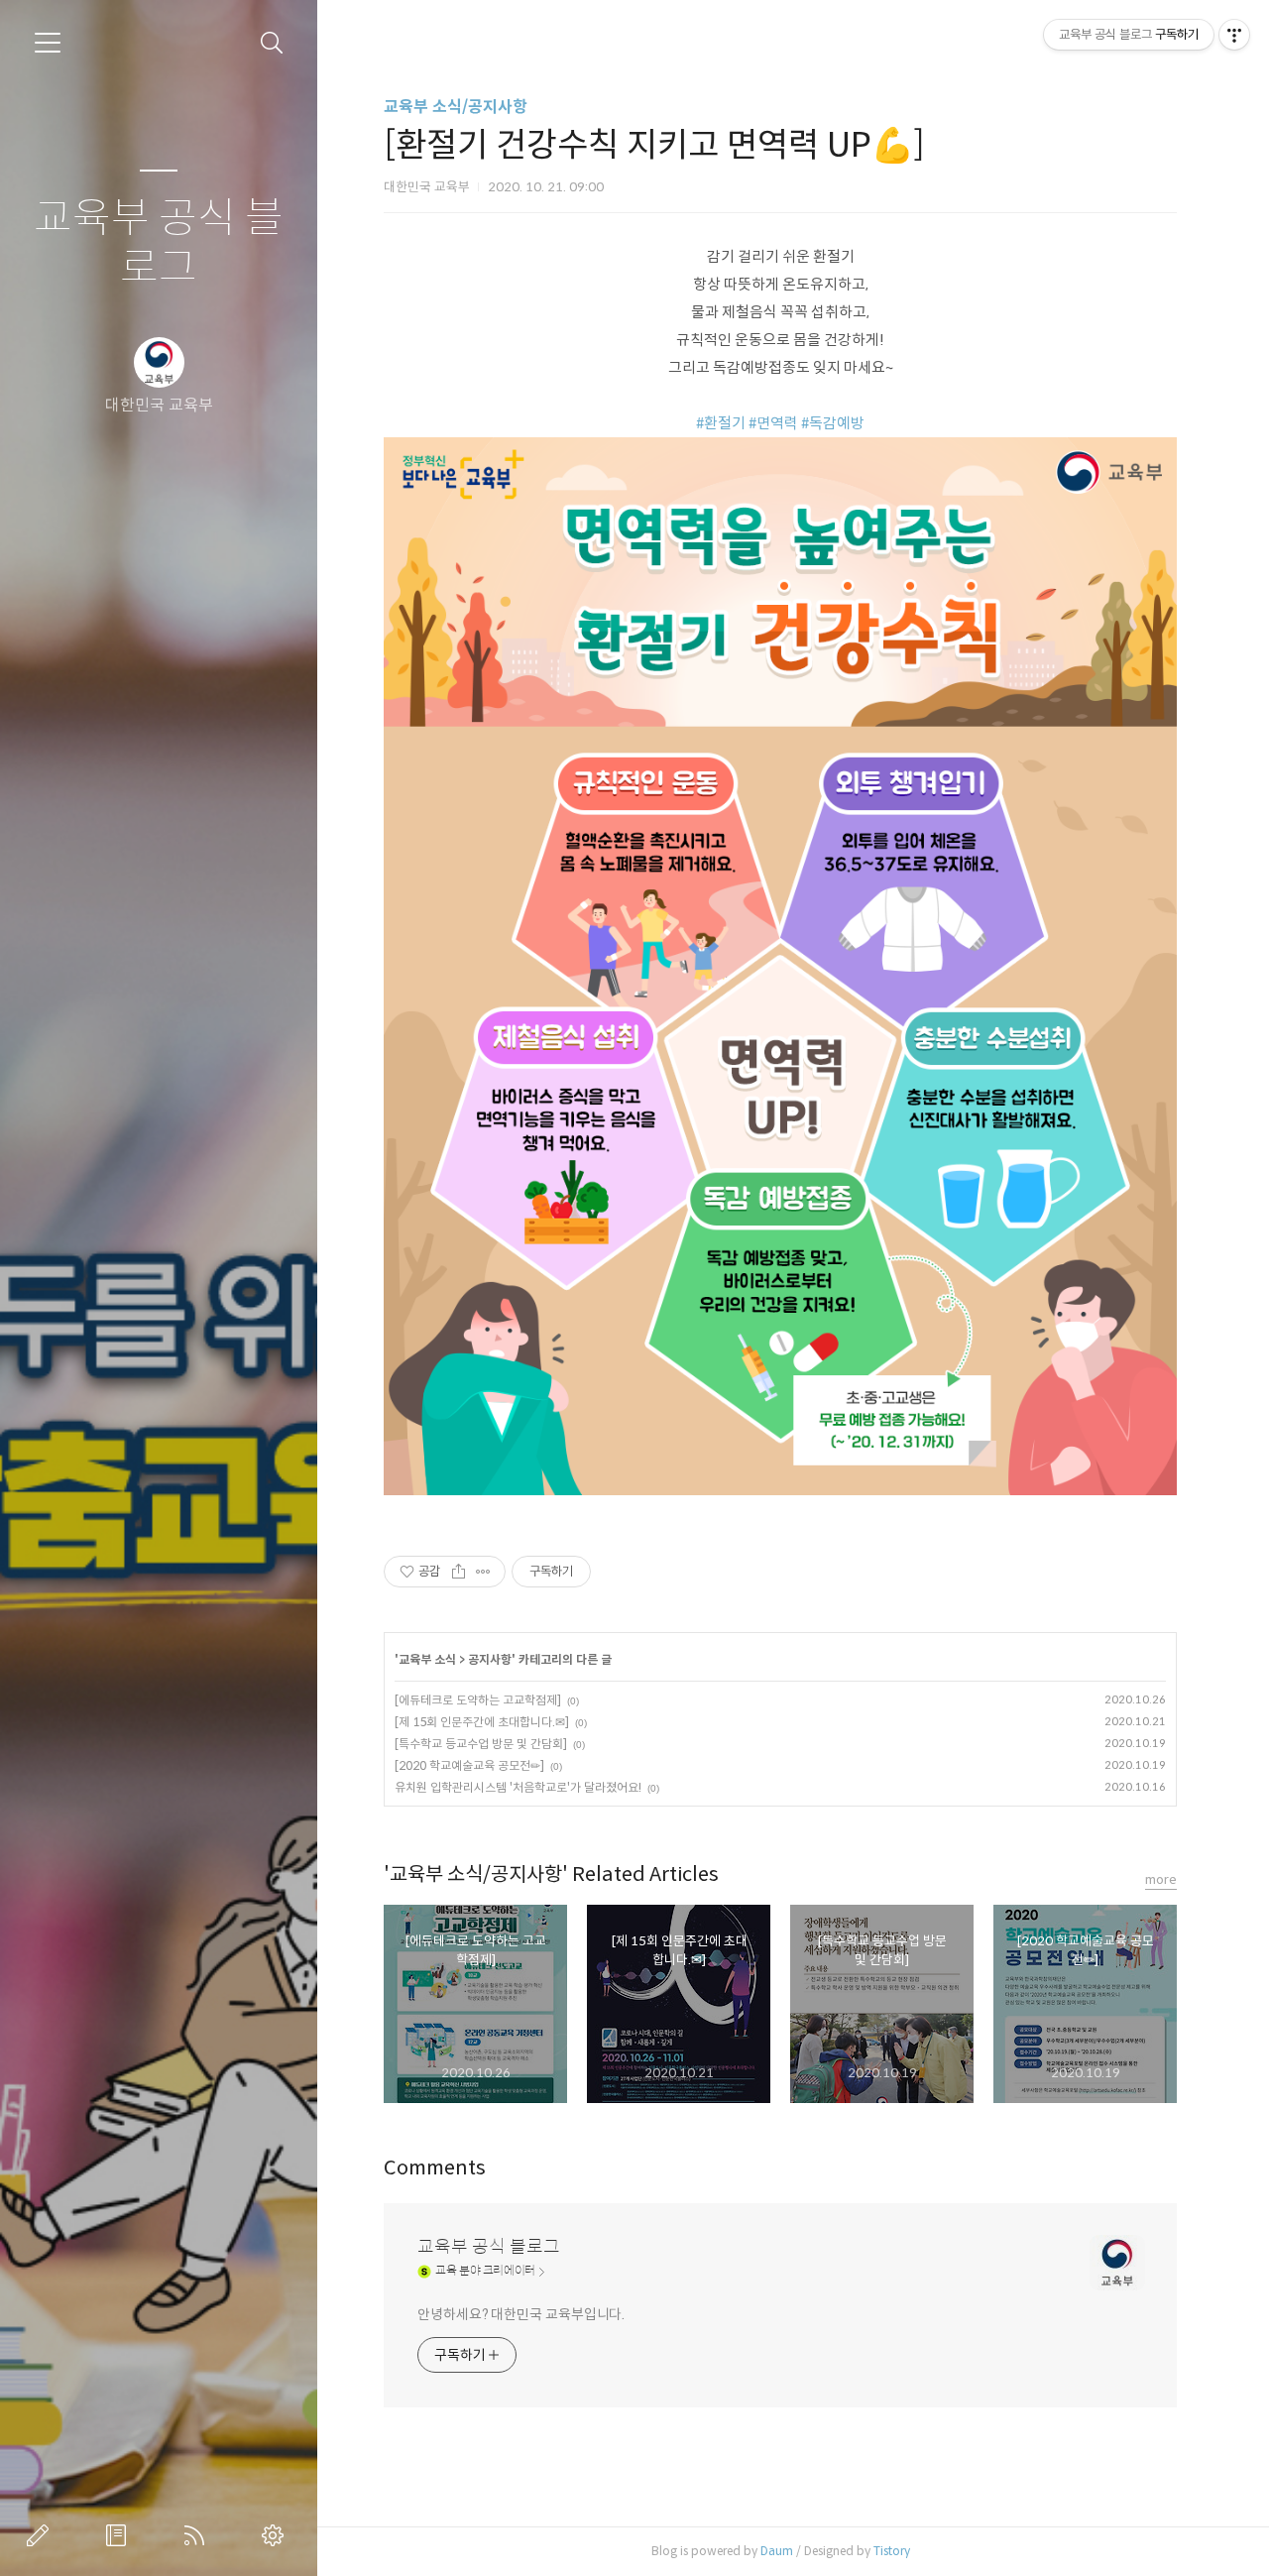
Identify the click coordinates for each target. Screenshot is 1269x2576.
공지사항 (490, 1659)
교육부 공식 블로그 (159, 243)
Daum (777, 2551)
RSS (198, 2535)
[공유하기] (459, 1572)
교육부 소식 (427, 1659)
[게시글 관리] (483, 1572)
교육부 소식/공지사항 (456, 107)
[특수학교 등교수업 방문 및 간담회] (481, 1744)
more (1161, 1879)
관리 (277, 2535)
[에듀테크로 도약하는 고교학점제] (478, 1700)
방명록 (120, 2535)
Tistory (892, 2551)
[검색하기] (272, 43)
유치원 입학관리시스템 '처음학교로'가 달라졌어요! (518, 1787)
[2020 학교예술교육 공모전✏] (469, 1765)
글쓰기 (42, 2535)
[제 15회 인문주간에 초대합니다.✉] (482, 1722)
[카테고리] (48, 43)
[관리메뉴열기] (1234, 35)
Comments (435, 2168)
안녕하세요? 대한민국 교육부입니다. (521, 2314)
